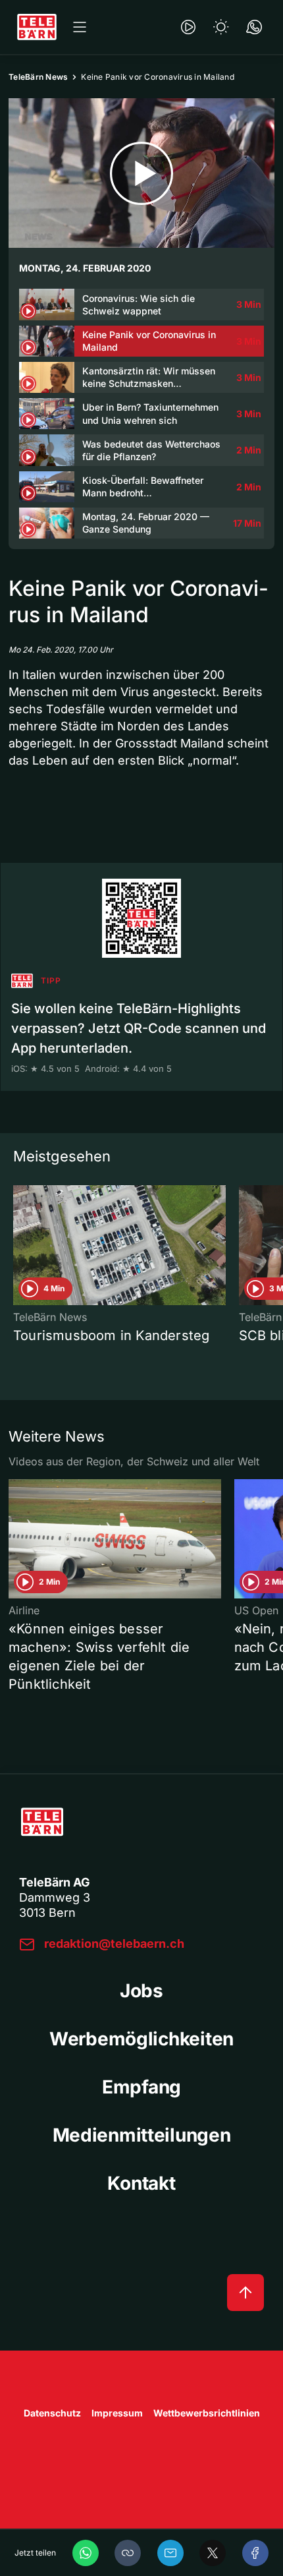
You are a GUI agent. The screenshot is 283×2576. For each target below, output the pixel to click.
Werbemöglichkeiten (141, 2039)
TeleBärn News (38, 77)
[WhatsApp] (86, 2553)
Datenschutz (52, 2413)
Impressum (117, 2413)
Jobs (141, 1991)
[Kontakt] (254, 27)
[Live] (188, 27)
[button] (128, 2553)
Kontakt (141, 2183)
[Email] (170, 2553)
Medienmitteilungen (142, 2135)
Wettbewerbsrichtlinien (207, 2413)
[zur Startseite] (37, 27)
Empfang (141, 2087)
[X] (213, 2553)
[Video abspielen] (141, 173)
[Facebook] (255, 2553)
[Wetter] (221, 27)
